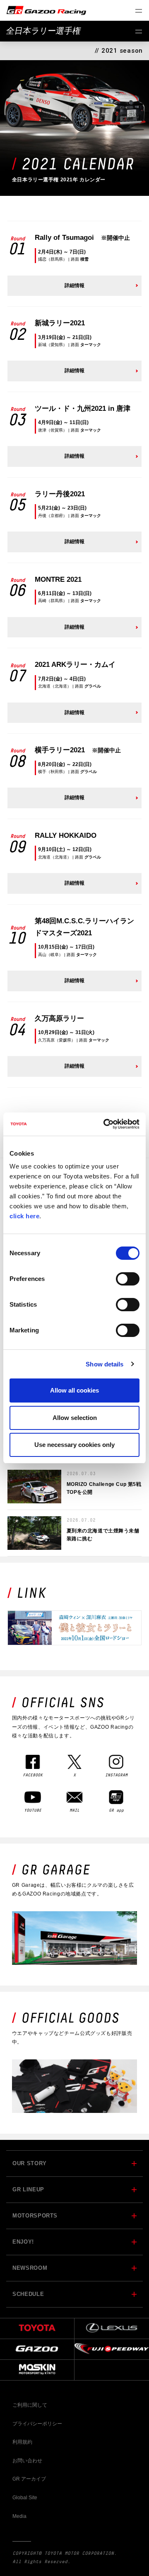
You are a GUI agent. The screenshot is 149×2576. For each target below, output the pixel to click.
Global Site (25, 2498)
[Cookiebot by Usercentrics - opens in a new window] (105, 1124)
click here (24, 1216)
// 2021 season (119, 51)
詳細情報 (74, 285)
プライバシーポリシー (37, 2424)
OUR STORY (30, 2163)
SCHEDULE (28, 2294)
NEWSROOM (30, 2268)
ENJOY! (23, 2242)
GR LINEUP (28, 2189)
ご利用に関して (30, 2405)
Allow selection (75, 1418)
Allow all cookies (74, 1390)
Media (19, 2516)
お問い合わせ (27, 2461)
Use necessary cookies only (74, 1445)
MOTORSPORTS (35, 2216)
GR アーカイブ (29, 2479)
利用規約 (22, 2442)
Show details (105, 1364)
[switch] (128, 1279)
